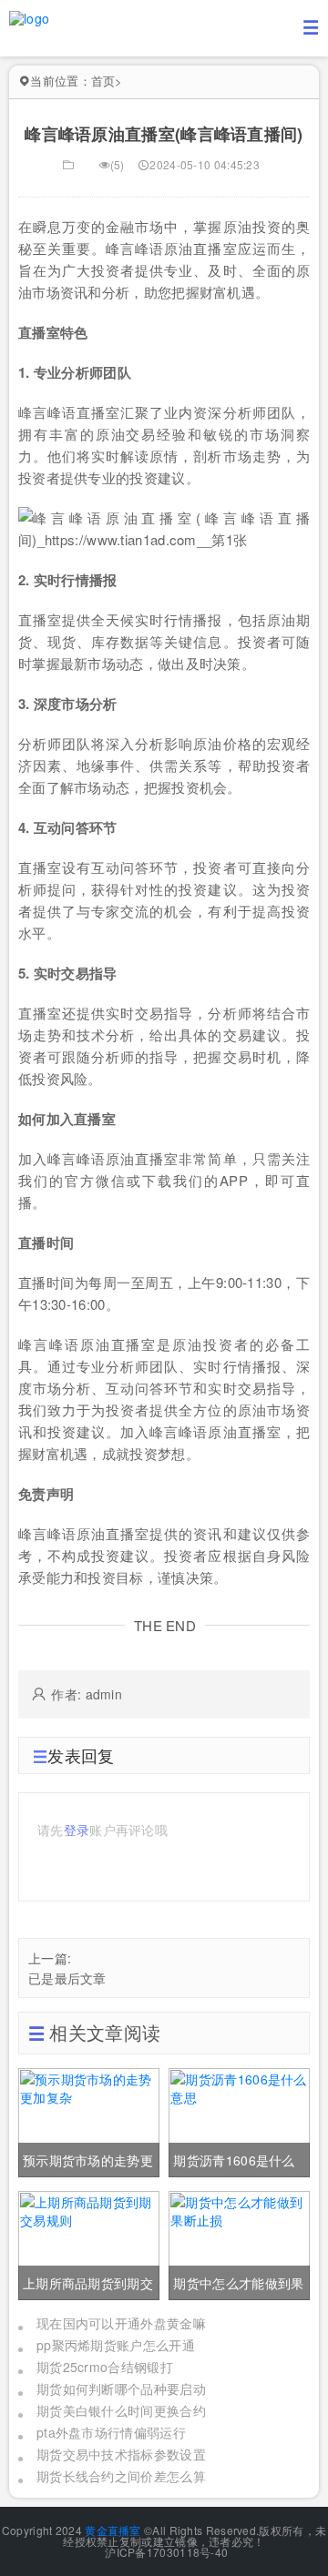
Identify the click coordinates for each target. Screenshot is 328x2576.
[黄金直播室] (29, 16)
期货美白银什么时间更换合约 (121, 2410)
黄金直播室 (113, 2530)
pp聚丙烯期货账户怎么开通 (116, 2345)
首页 (103, 81)
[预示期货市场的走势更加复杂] (89, 2120)
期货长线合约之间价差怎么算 (121, 2476)
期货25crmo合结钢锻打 (105, 2367)
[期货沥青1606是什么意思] (239, 2120)
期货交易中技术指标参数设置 (121, 2454)
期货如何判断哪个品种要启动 (121, 2388)
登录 (77, 1830)
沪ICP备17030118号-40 (165, 2552)
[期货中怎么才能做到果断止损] (239, 2243)
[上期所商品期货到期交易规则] (89, 2243)
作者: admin (87, 1694)
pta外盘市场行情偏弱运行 (111, 2432)
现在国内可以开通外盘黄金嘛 (121, 2323)
